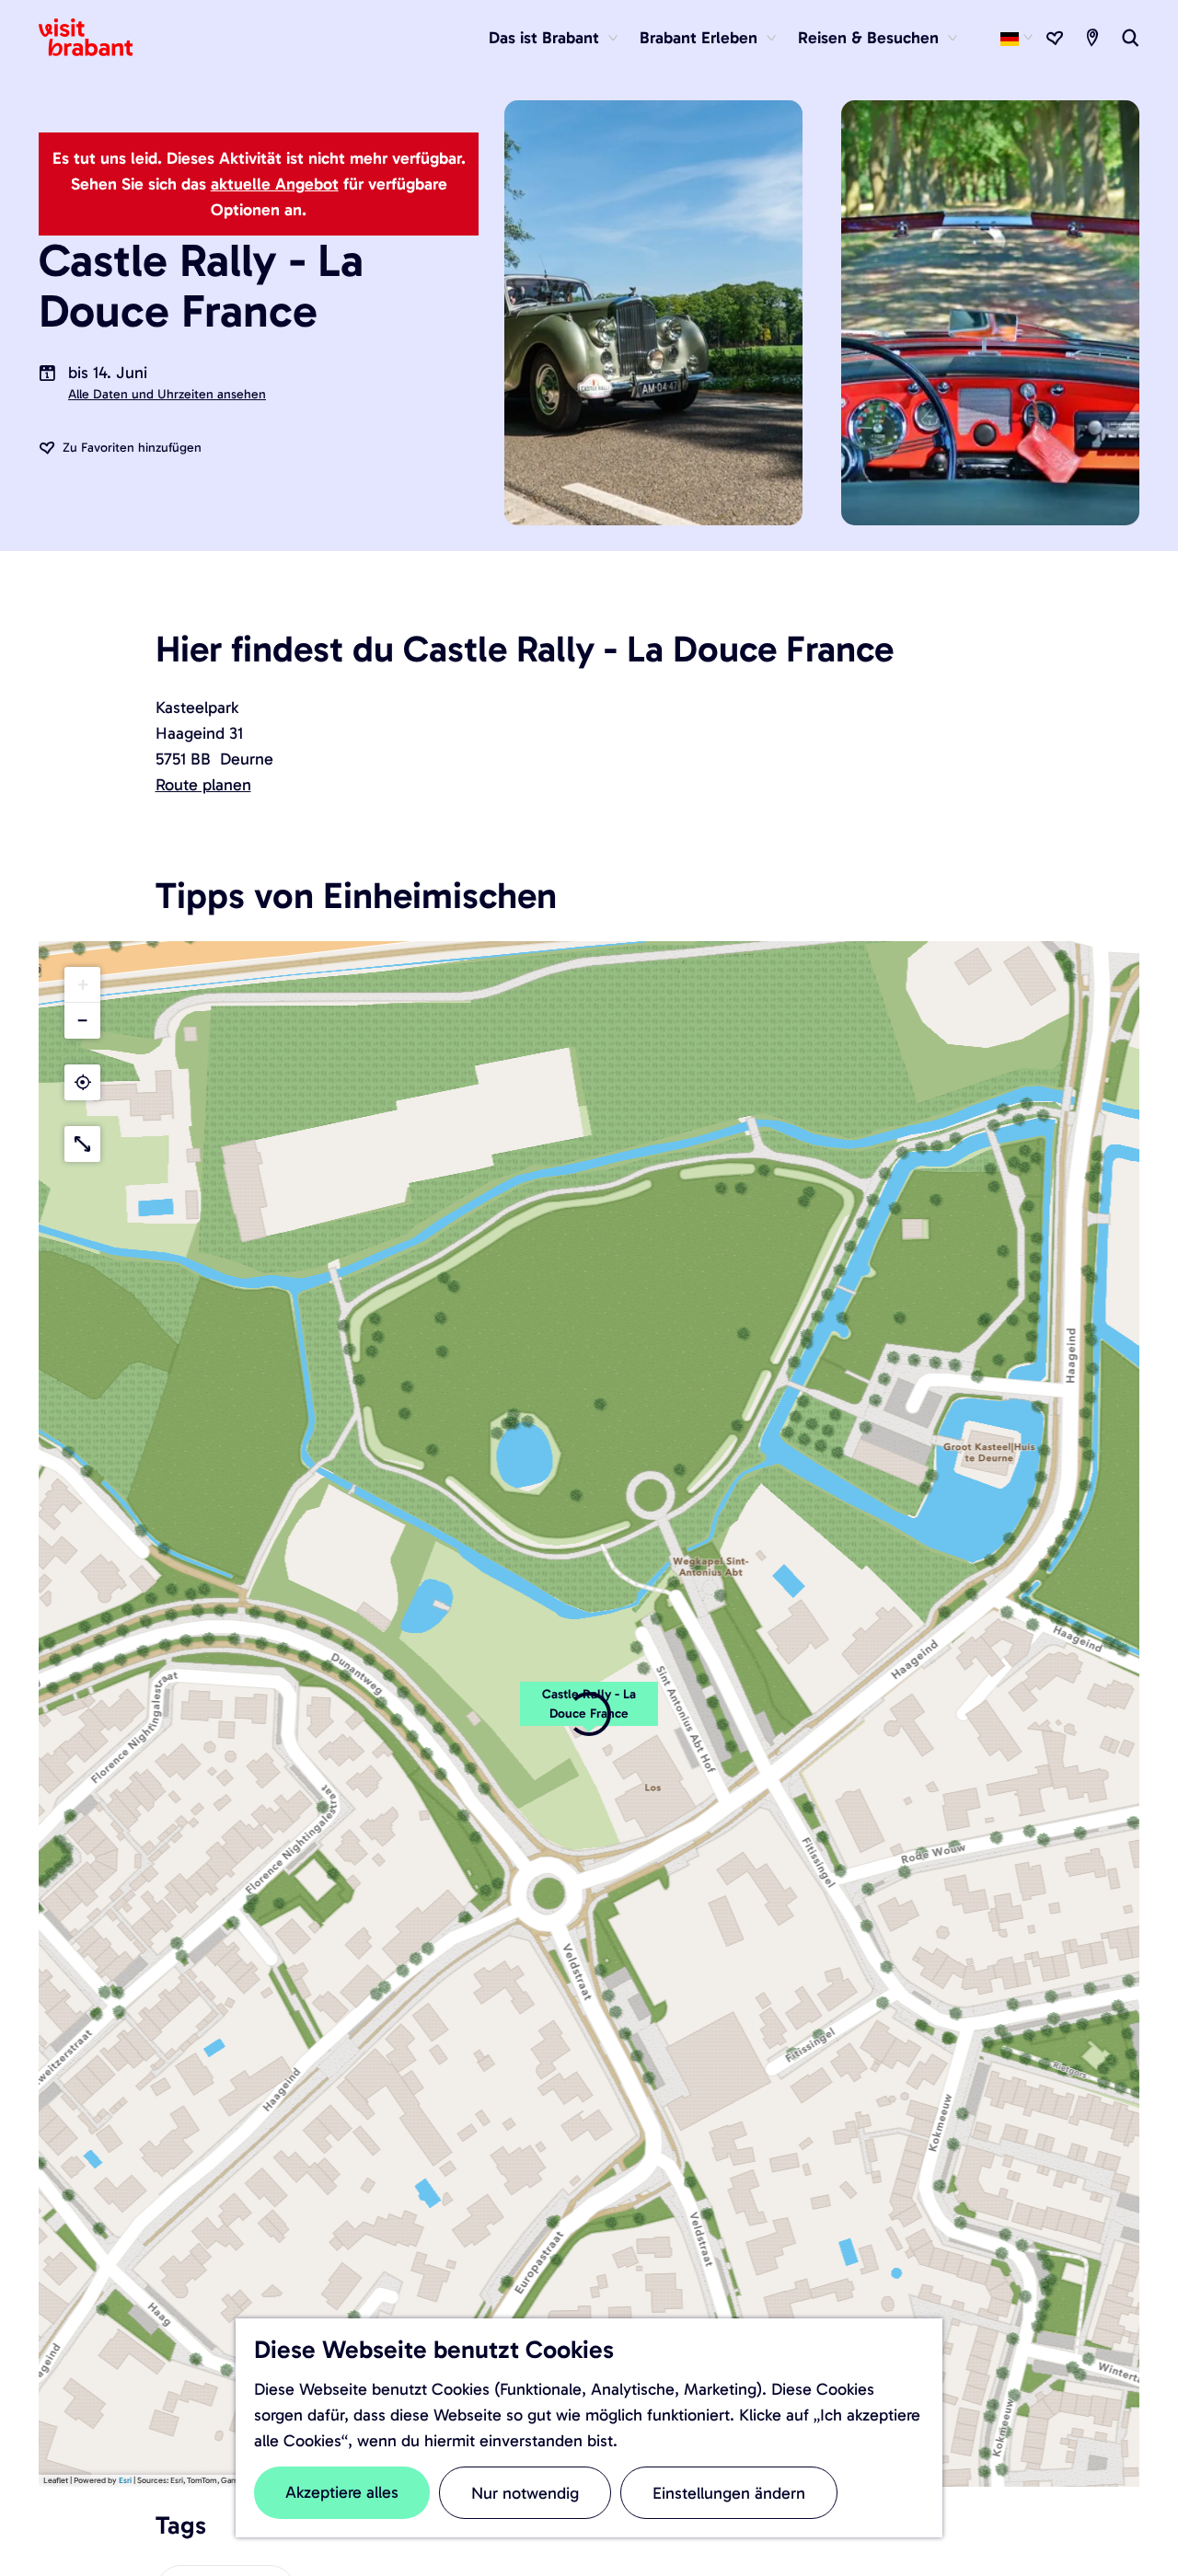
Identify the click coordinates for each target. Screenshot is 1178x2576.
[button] (82, 985)
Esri (125, 2480)
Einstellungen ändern (729, 2493)
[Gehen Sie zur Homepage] (97, 38)
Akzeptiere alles (342, 2492)
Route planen (203, 785)
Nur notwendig (525, 2493)
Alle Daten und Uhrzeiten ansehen (167, 394)
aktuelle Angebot (275, 184)
